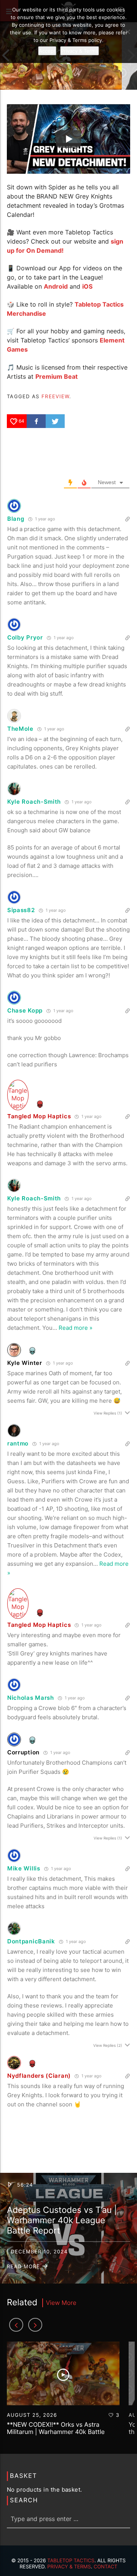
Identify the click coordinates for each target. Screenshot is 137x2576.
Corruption (23, 1752)
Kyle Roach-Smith (34, 802)
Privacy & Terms (69, 2567)
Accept (47, 51)
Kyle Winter (25, 1363)
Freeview (55, 396)
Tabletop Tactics (71, 2561)
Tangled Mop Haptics (39, 1116)
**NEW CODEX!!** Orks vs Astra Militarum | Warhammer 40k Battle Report (56, 2432)
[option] (63, 2392)
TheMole (20, 729)
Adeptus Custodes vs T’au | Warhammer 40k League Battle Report (62, 2220)
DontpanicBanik (31, 1941)
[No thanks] (127, 32)
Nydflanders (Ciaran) (39, 2076)
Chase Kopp (25, 1010)
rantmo (18, 1443)
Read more (24, 2267)
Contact (106, 2567)
